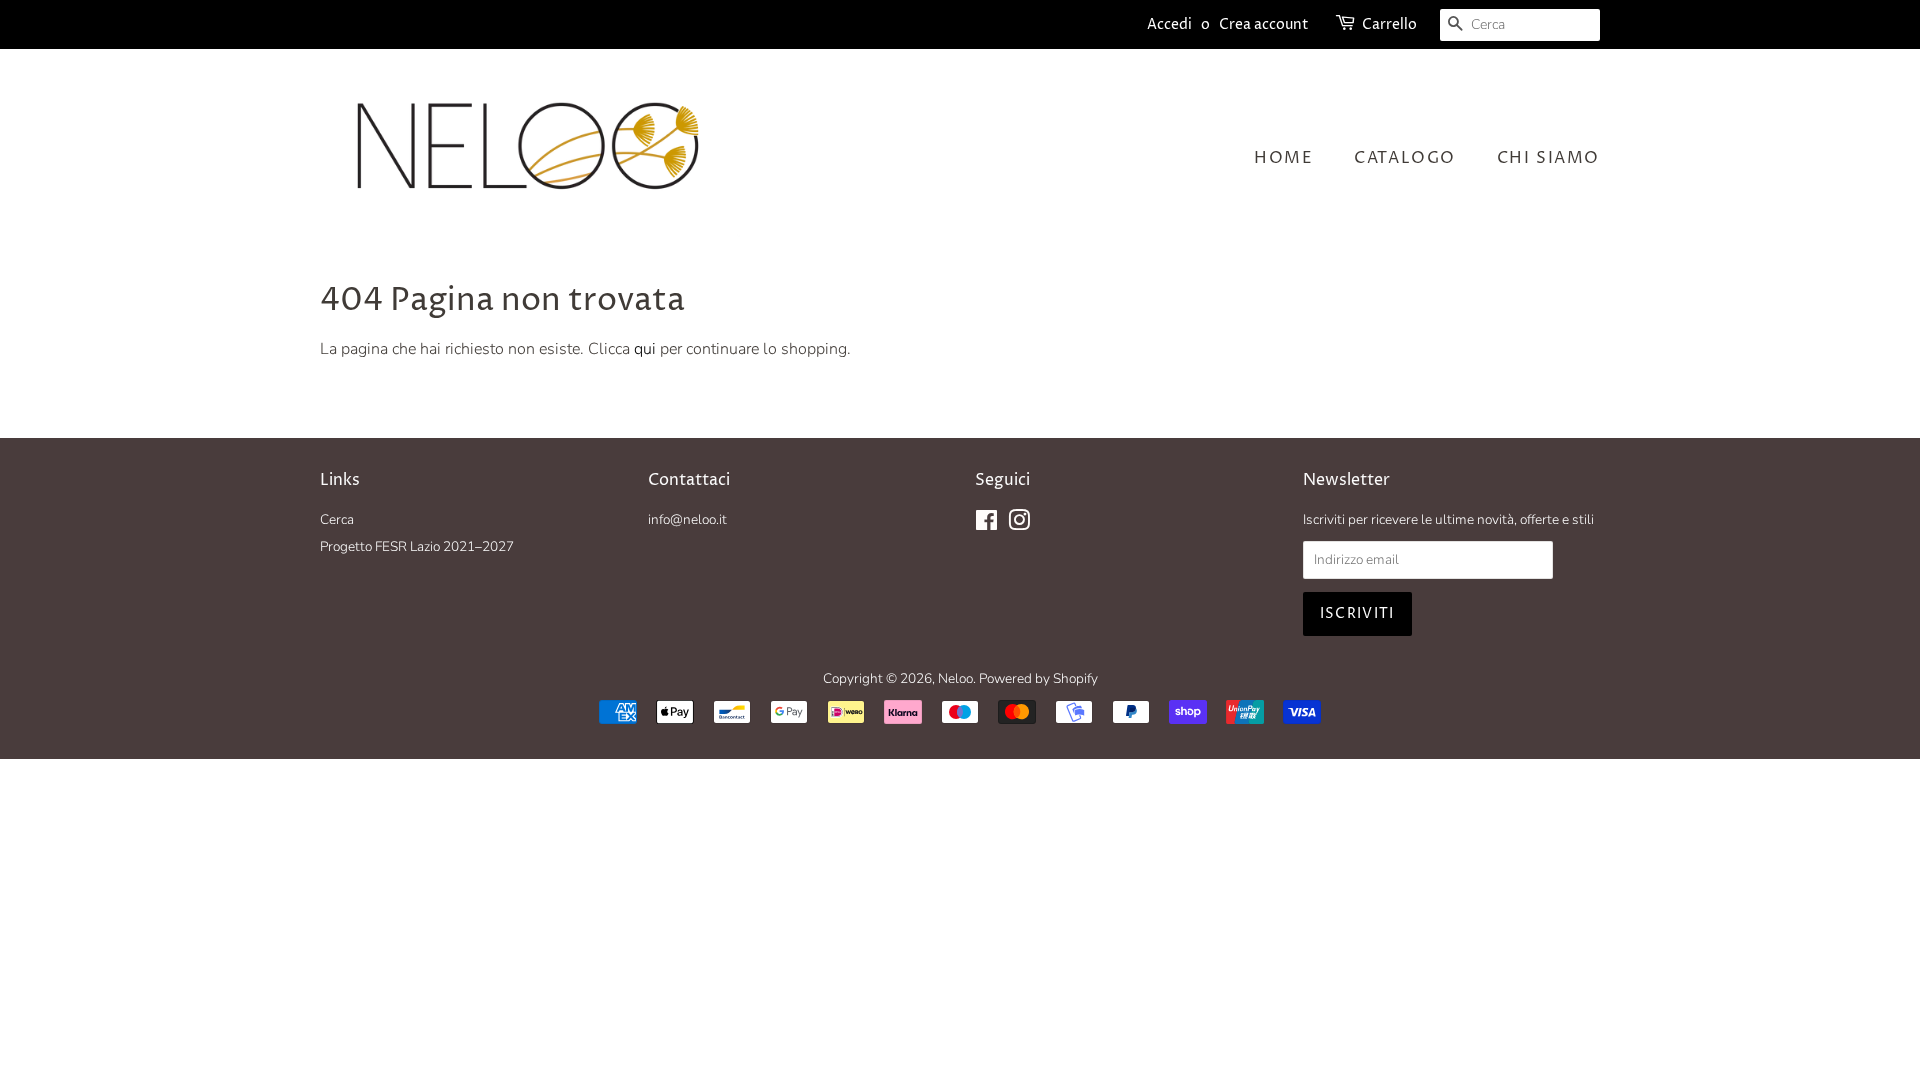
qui (645, 349)
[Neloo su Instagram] (1019, 524)
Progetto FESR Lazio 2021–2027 (417, 546)
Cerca (337, 519)
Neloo (955, 678)
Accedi (1169, 24)
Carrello (1389, 24)
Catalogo (1405, 158)
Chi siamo (1548, 158)
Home (1283, 158)
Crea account (1264, 24)
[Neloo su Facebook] (986, 524)
